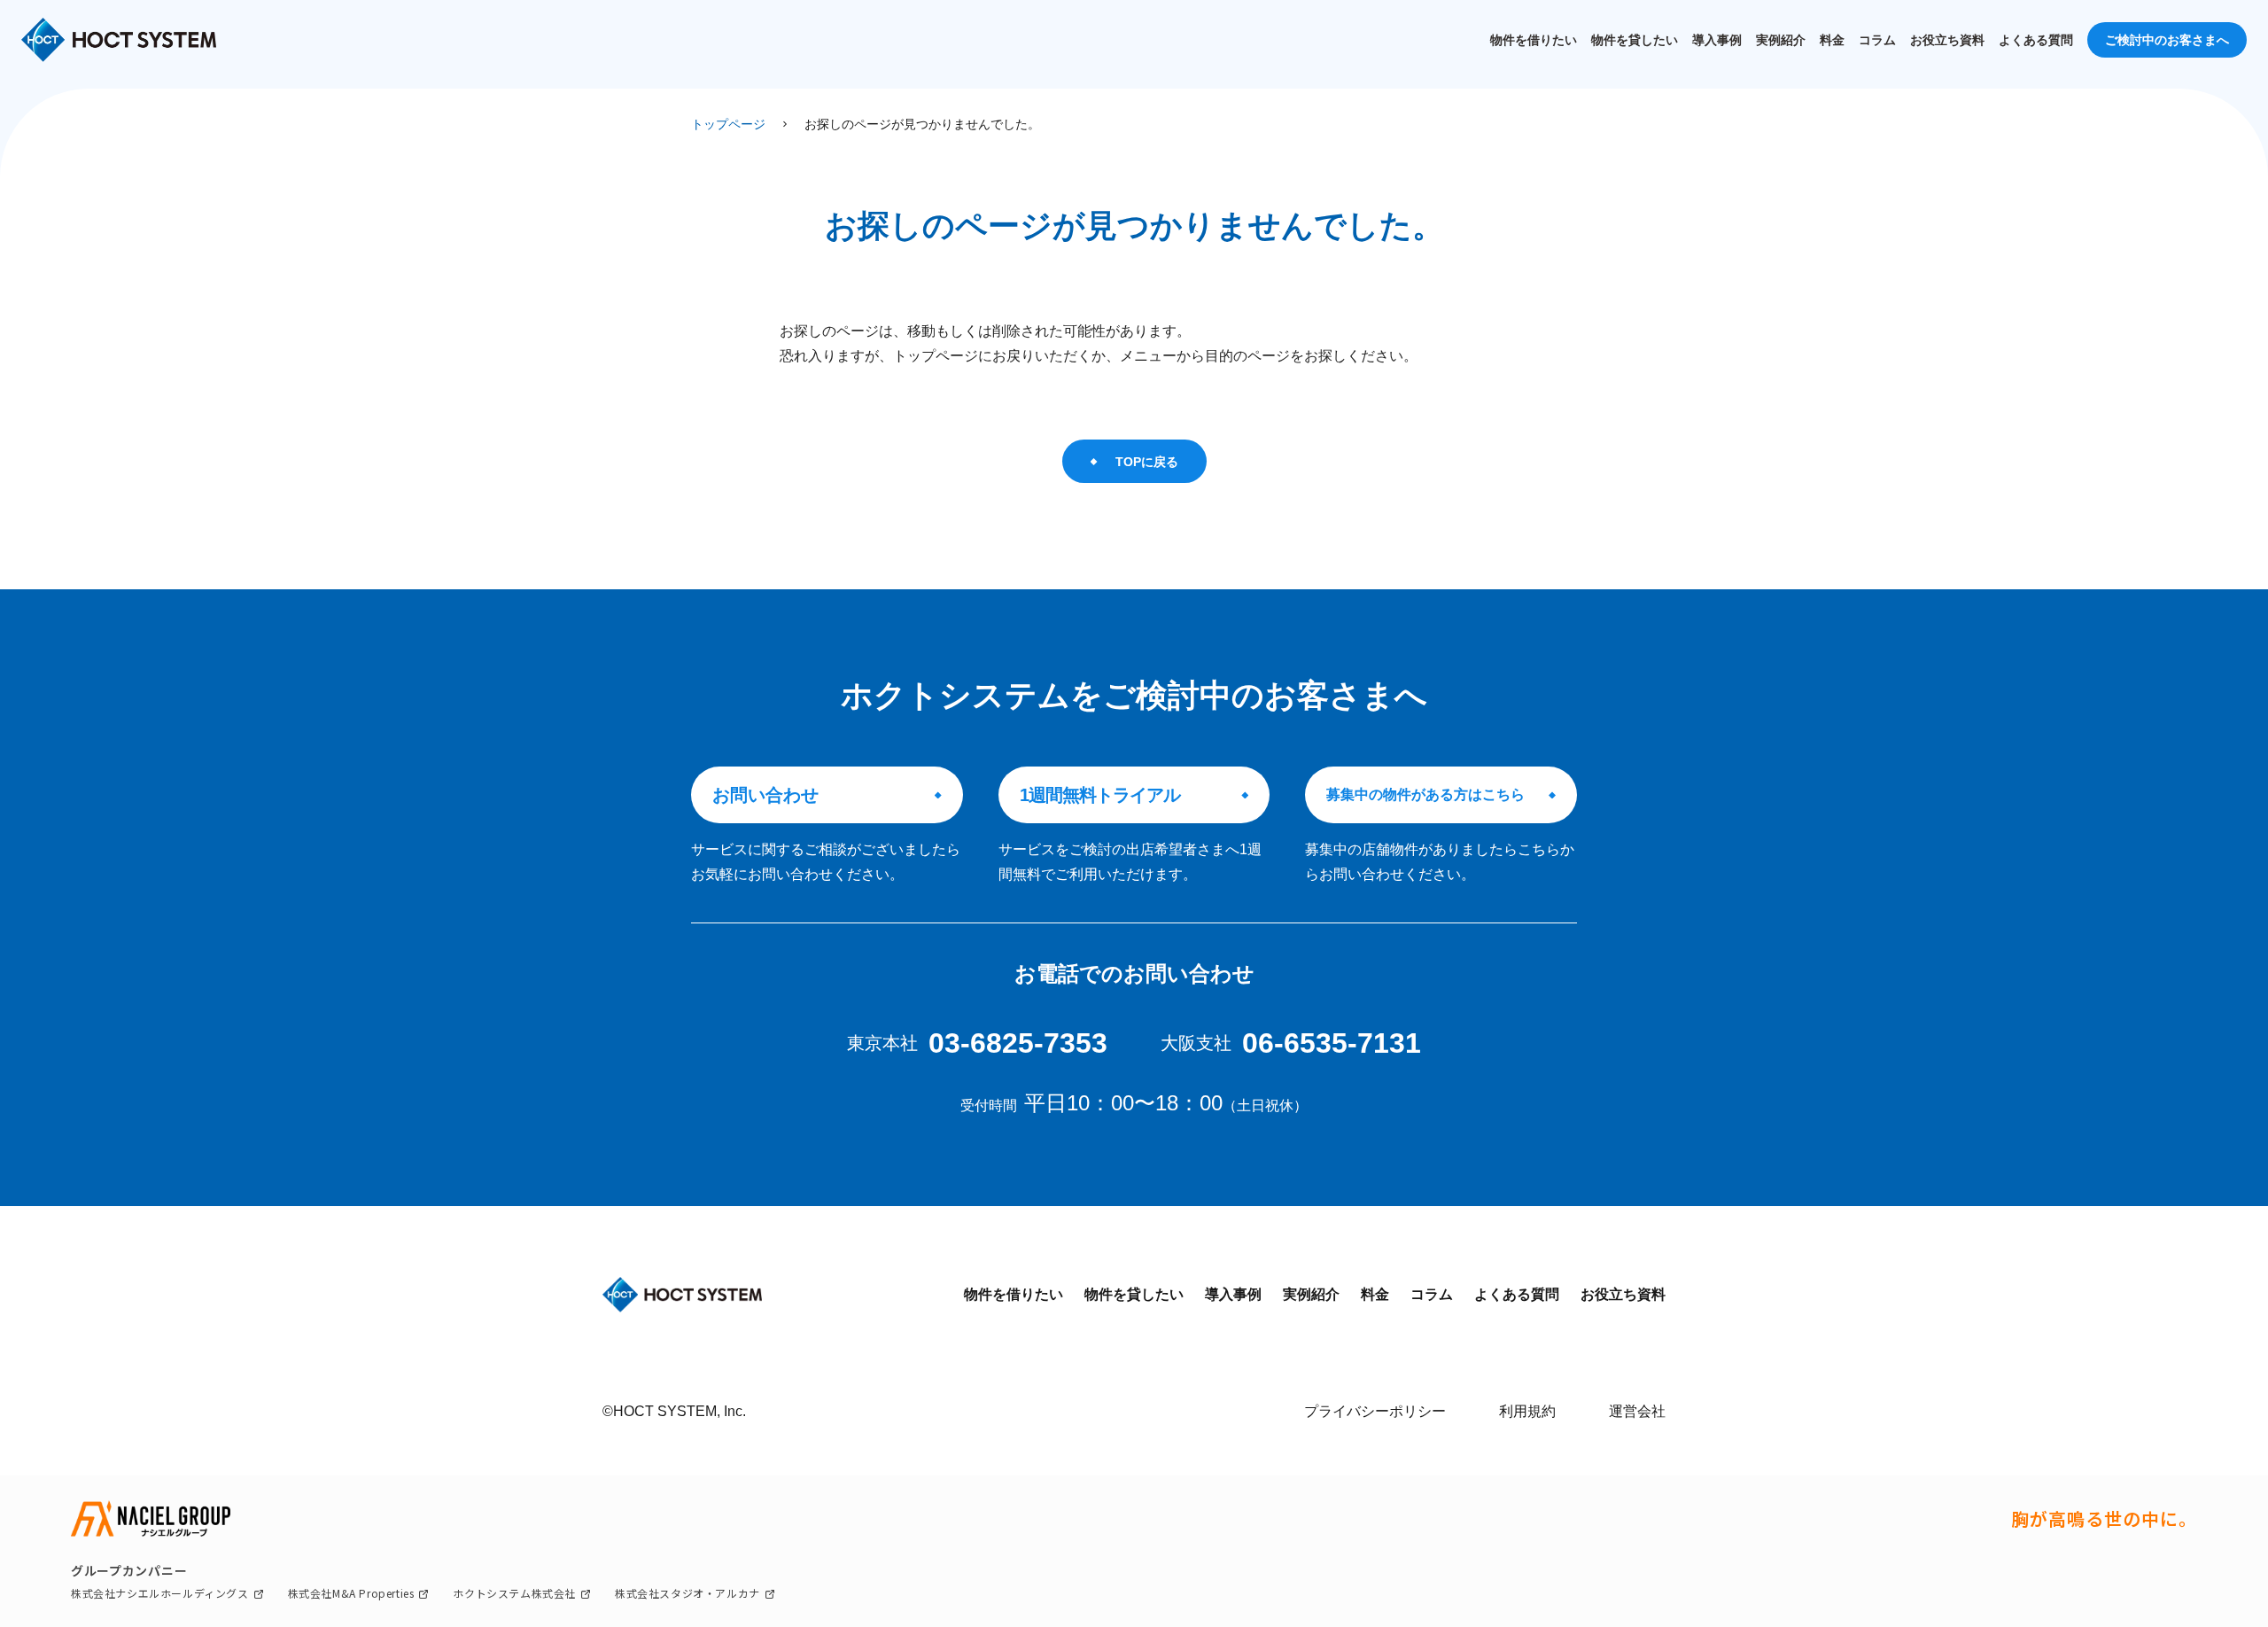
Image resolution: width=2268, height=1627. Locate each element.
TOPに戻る (1147, 462)
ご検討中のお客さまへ (2167, 40)
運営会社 (1637, 1411)
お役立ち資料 (1947, 40)
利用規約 (1527, 1411)
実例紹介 (1781, 40)
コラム (1877, 40)
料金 (1832, 40)
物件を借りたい (1534, 40)
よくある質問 (2036, 40)
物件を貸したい (1635, 40)
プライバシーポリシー (1375, 1411)
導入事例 (1717, 40)
